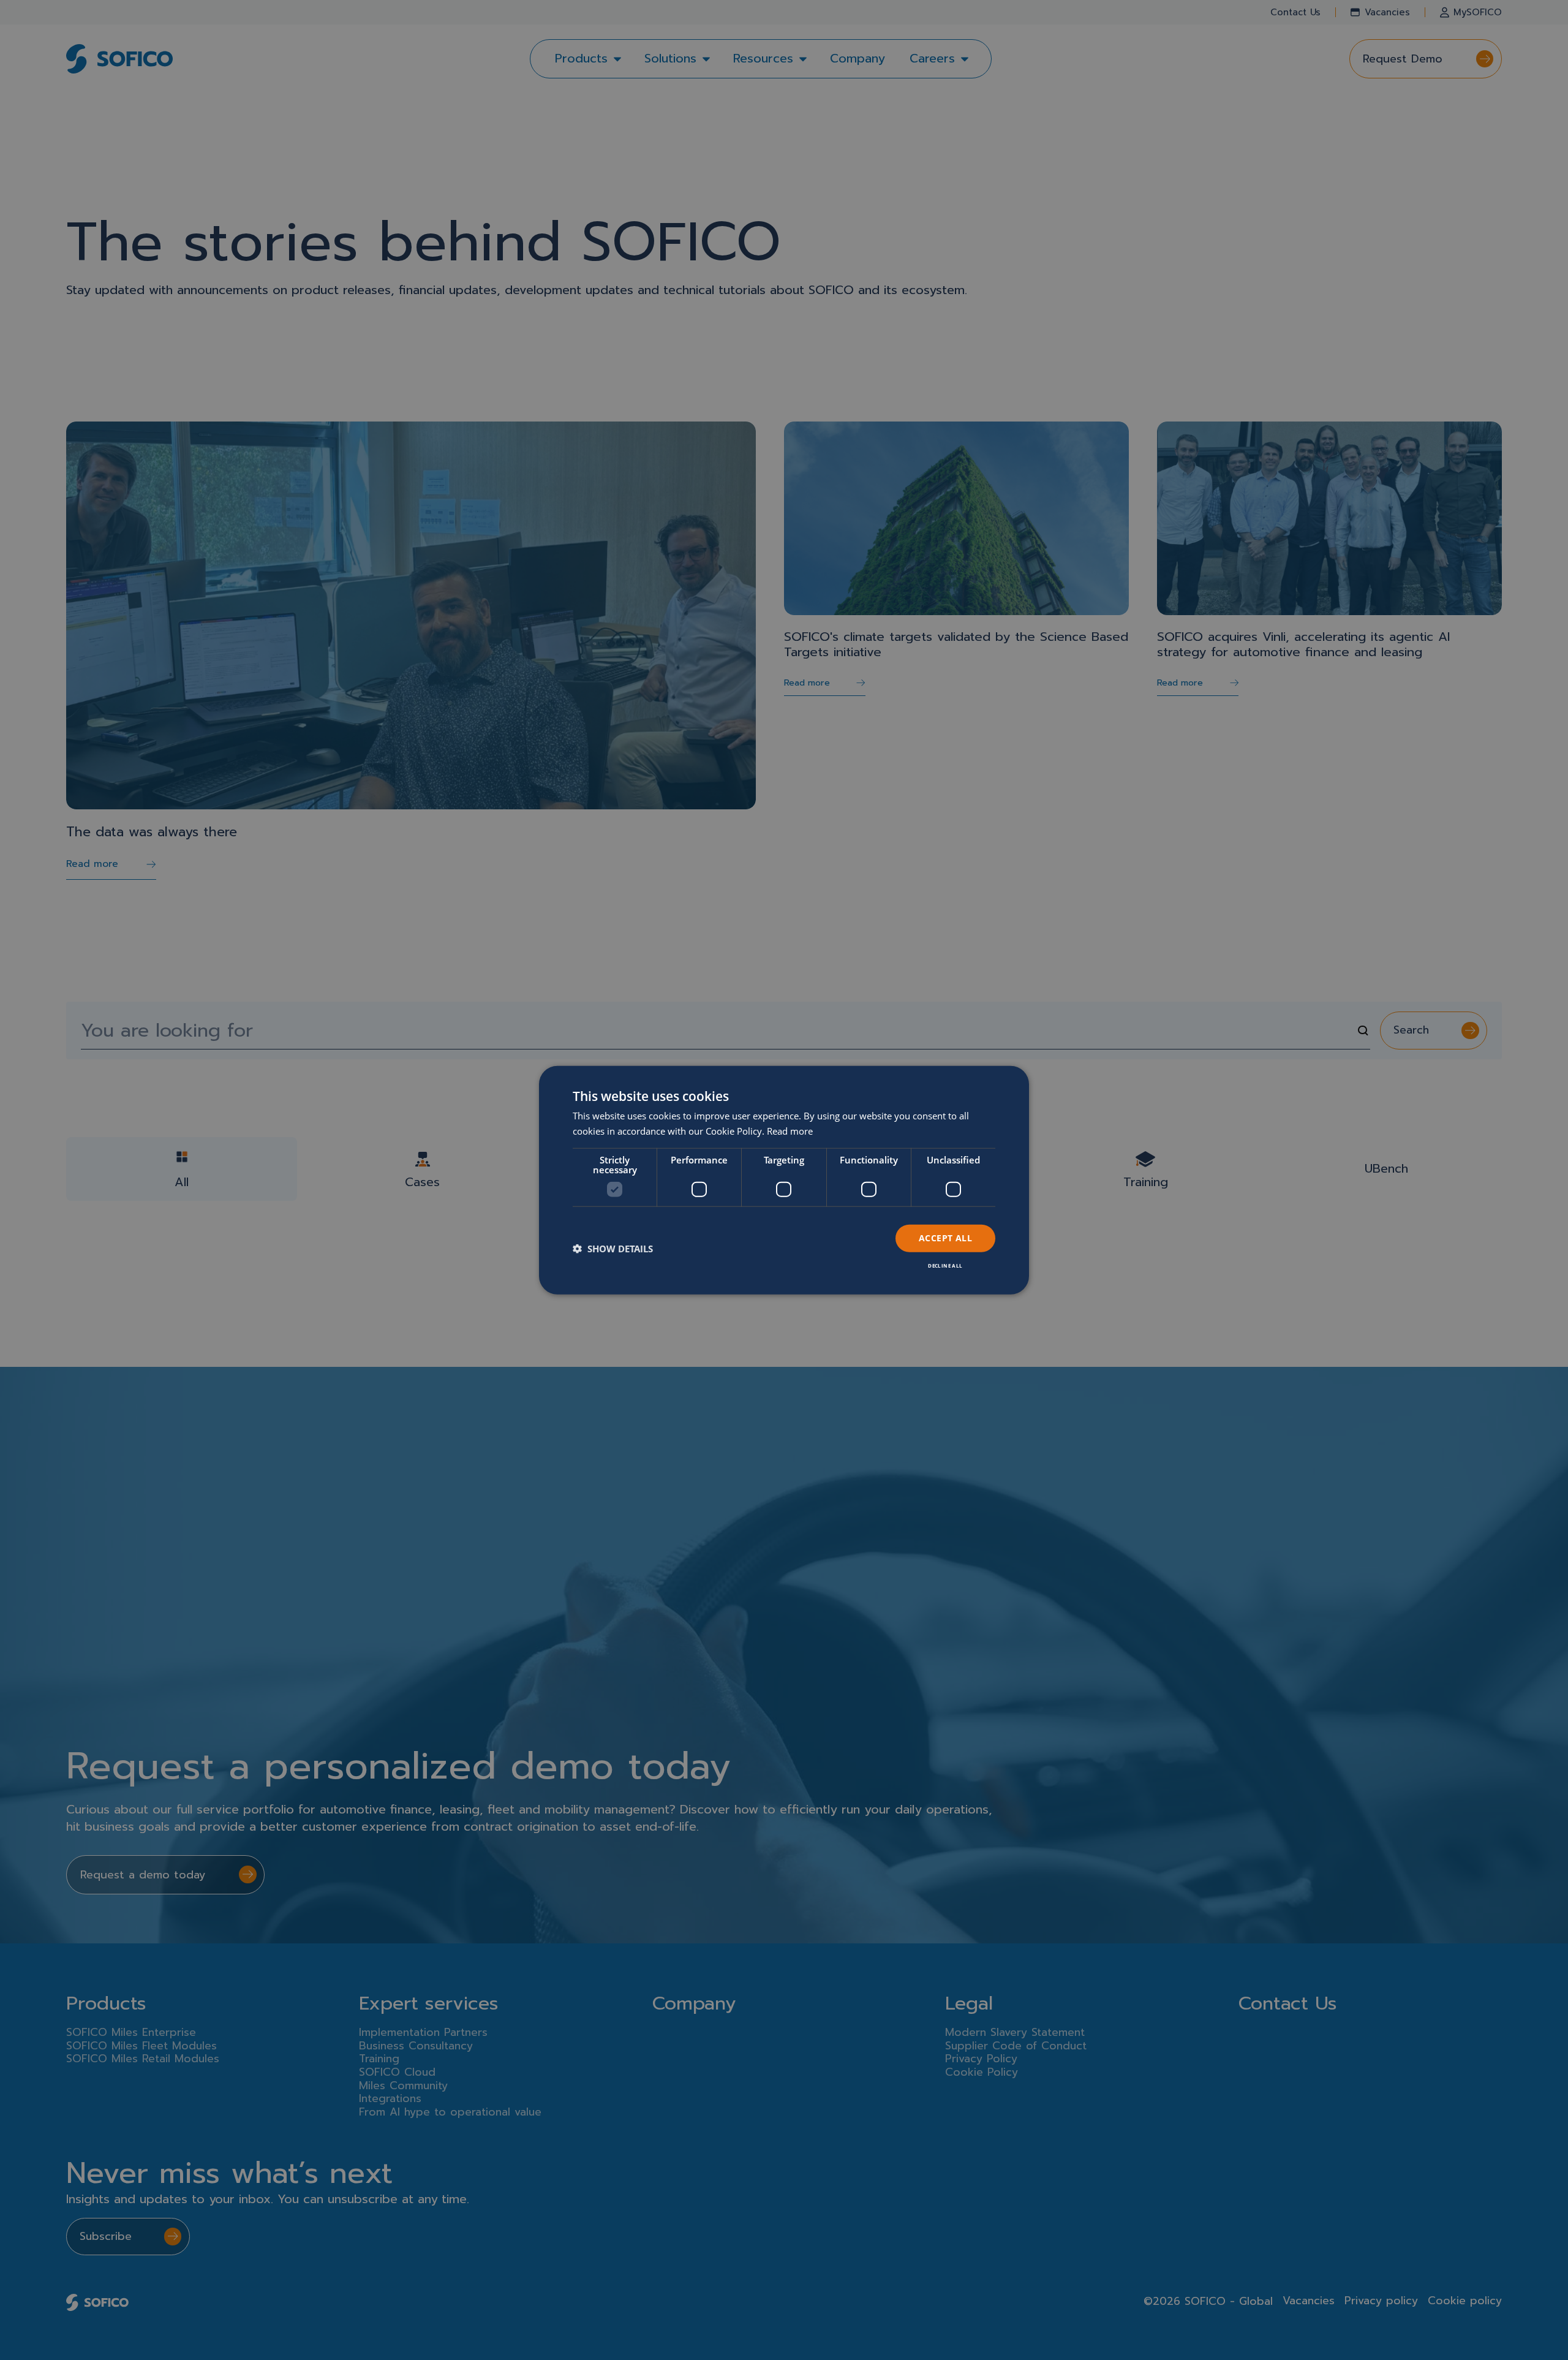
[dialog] (784, 1180)
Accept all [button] (945, 1238)
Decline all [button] (945, 1265)
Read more (790, 1131)
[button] (613, 1249)
